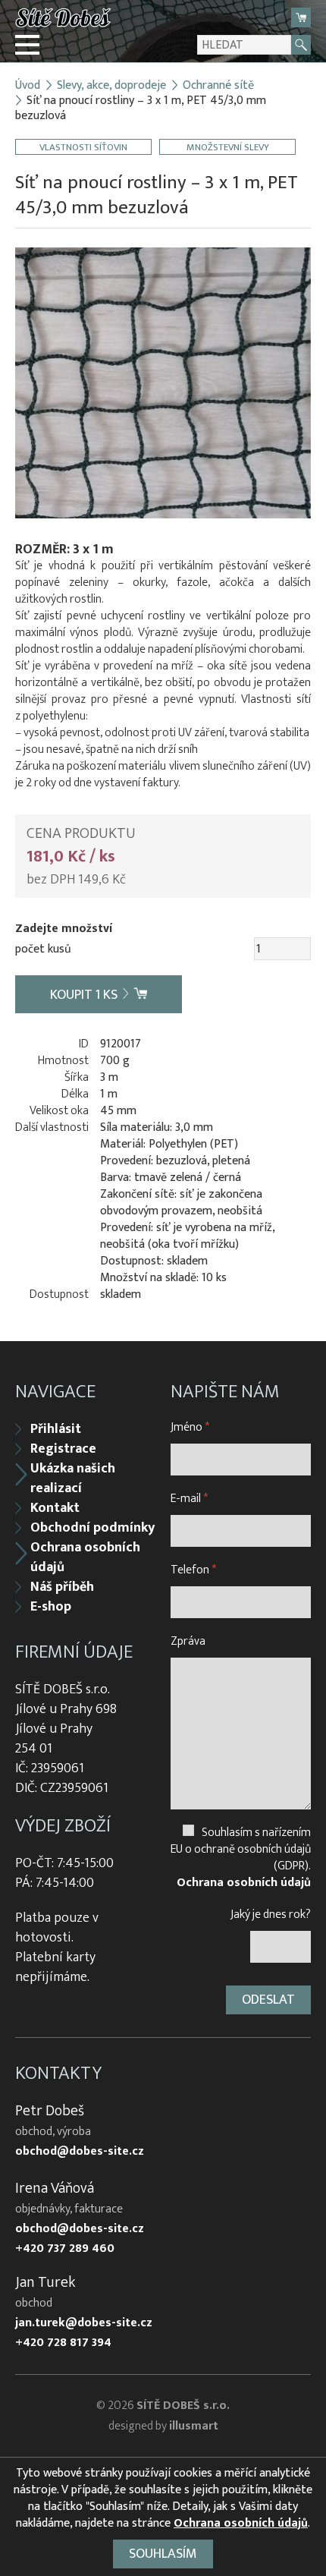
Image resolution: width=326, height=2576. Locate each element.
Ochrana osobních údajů (85, 1557)
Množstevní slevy (228, 147)
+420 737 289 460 (65, 2249)
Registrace (63, 1449)
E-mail (189, 1499)
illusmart (194, 2426)
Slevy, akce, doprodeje (111, 86)
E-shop (51, 1607)
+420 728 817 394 (63, 2343)
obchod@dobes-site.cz (80, 2152)
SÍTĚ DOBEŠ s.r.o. (183, 2406)
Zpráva (188, 1641)
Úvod (28, 86)
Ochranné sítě (218, 86)
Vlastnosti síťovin (83, 147)
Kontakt (55, 1508)
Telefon (193, 1570)
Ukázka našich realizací (73, 1479)
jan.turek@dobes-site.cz (84, 2323)
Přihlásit (56, 1429)
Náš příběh (62, 1587)
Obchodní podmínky (92, 1528)
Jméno (190, 1427)
